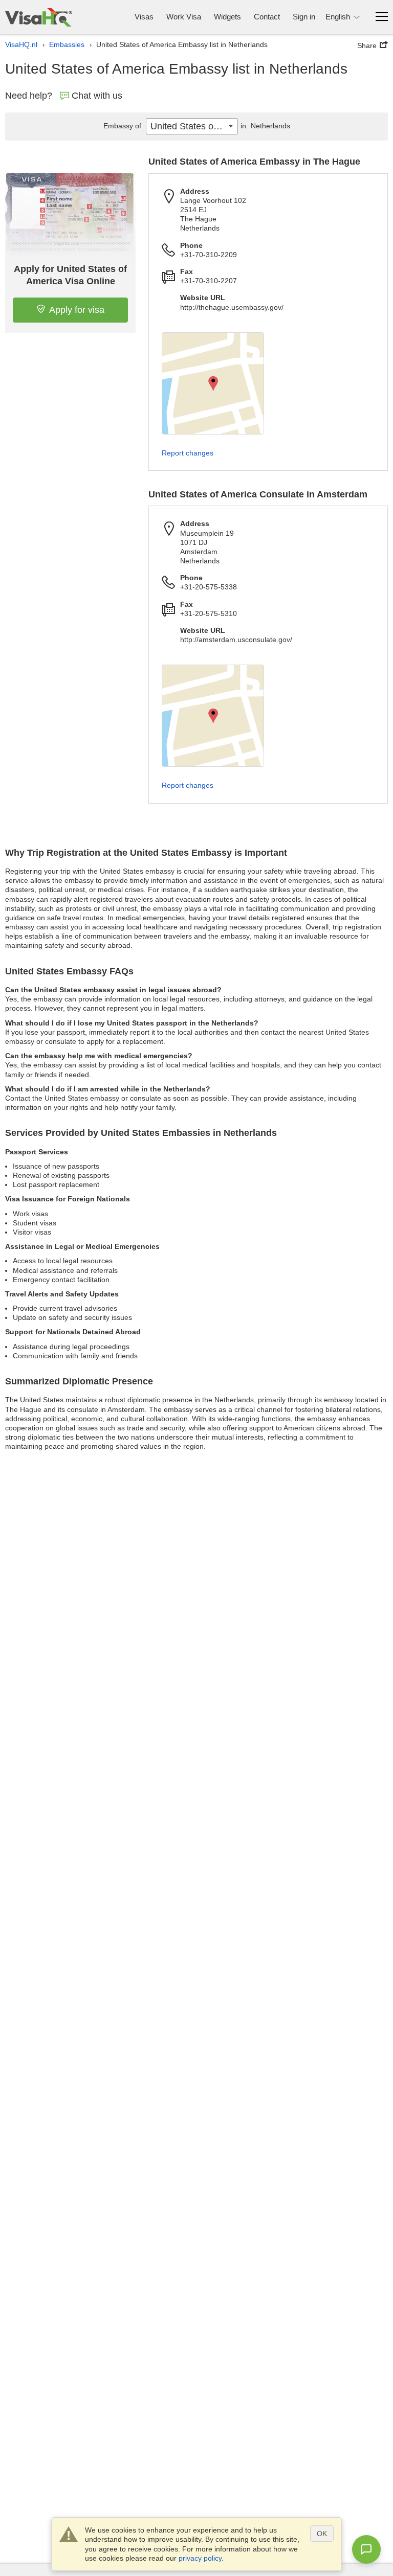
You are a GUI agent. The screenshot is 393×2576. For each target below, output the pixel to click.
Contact (267, 17)
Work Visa (184, 17)
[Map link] (213, 383)
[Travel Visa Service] (39, 17)
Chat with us (97, 96)
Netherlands (265, 126)
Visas (144, 17)
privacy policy (200, 2558)
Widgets (227, 17)
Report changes (188, 453)
